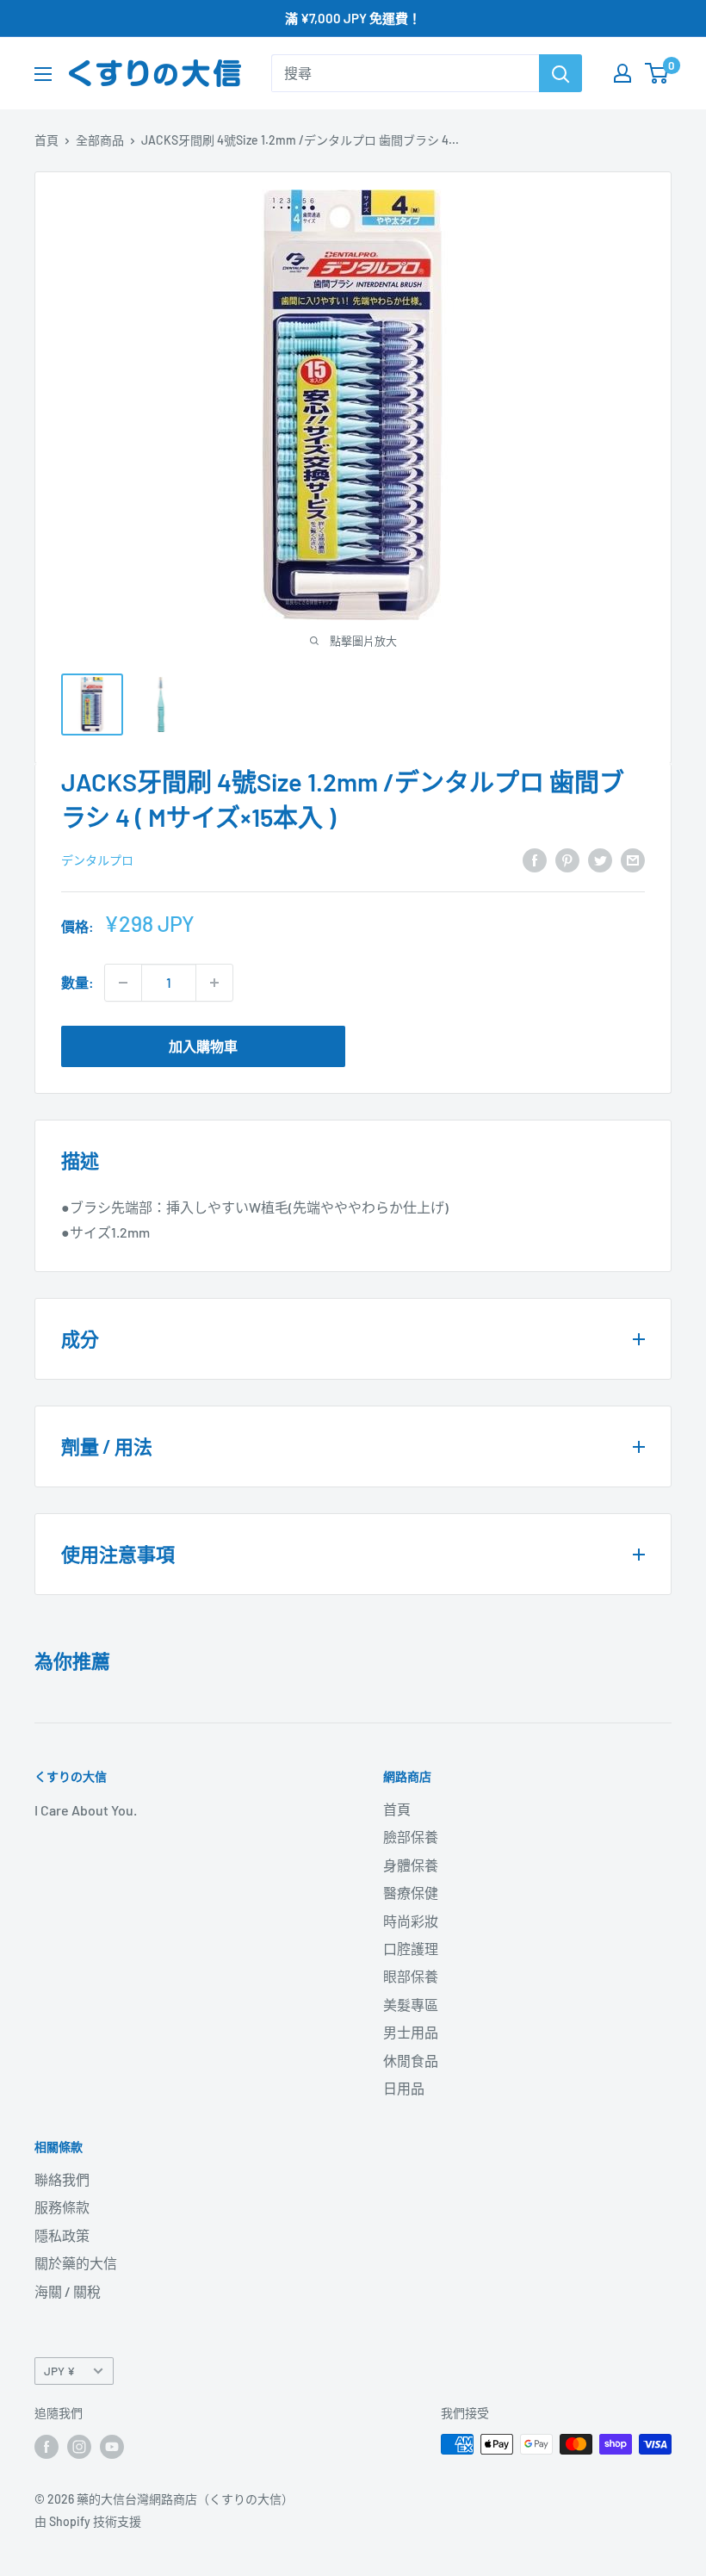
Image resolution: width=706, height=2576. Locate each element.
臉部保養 (411, 1837)
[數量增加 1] (214, 983)
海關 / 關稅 (68, 2291)
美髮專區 (411, 2005)
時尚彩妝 (411, 1921)
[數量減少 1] (123, 983)
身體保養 (411, 1865)
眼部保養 (411, 1976)
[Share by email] (633, 859)
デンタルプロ (97, 860)
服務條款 (62, 2207)
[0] (657, 73)
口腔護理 (411, 1949)
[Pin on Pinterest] (567, 859)
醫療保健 (411, 1893)
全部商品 (100, 140)
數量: (77, 982)
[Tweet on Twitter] (600, 859)
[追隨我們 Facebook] (46, 2446)
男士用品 (411, 2032)
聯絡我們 (62, 2179)
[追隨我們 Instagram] (79, 2446)
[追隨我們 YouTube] (112, 2446)
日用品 (404, 2088)
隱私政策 (62, 2235)
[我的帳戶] (622, 73)
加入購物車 (203, 1046)
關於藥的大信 (76, 2263)
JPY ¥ (59, 2371)
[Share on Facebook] (535, 859)
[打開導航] (43, 74)
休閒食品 (411, 2061)
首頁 (46, 140)
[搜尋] (560, 73)
